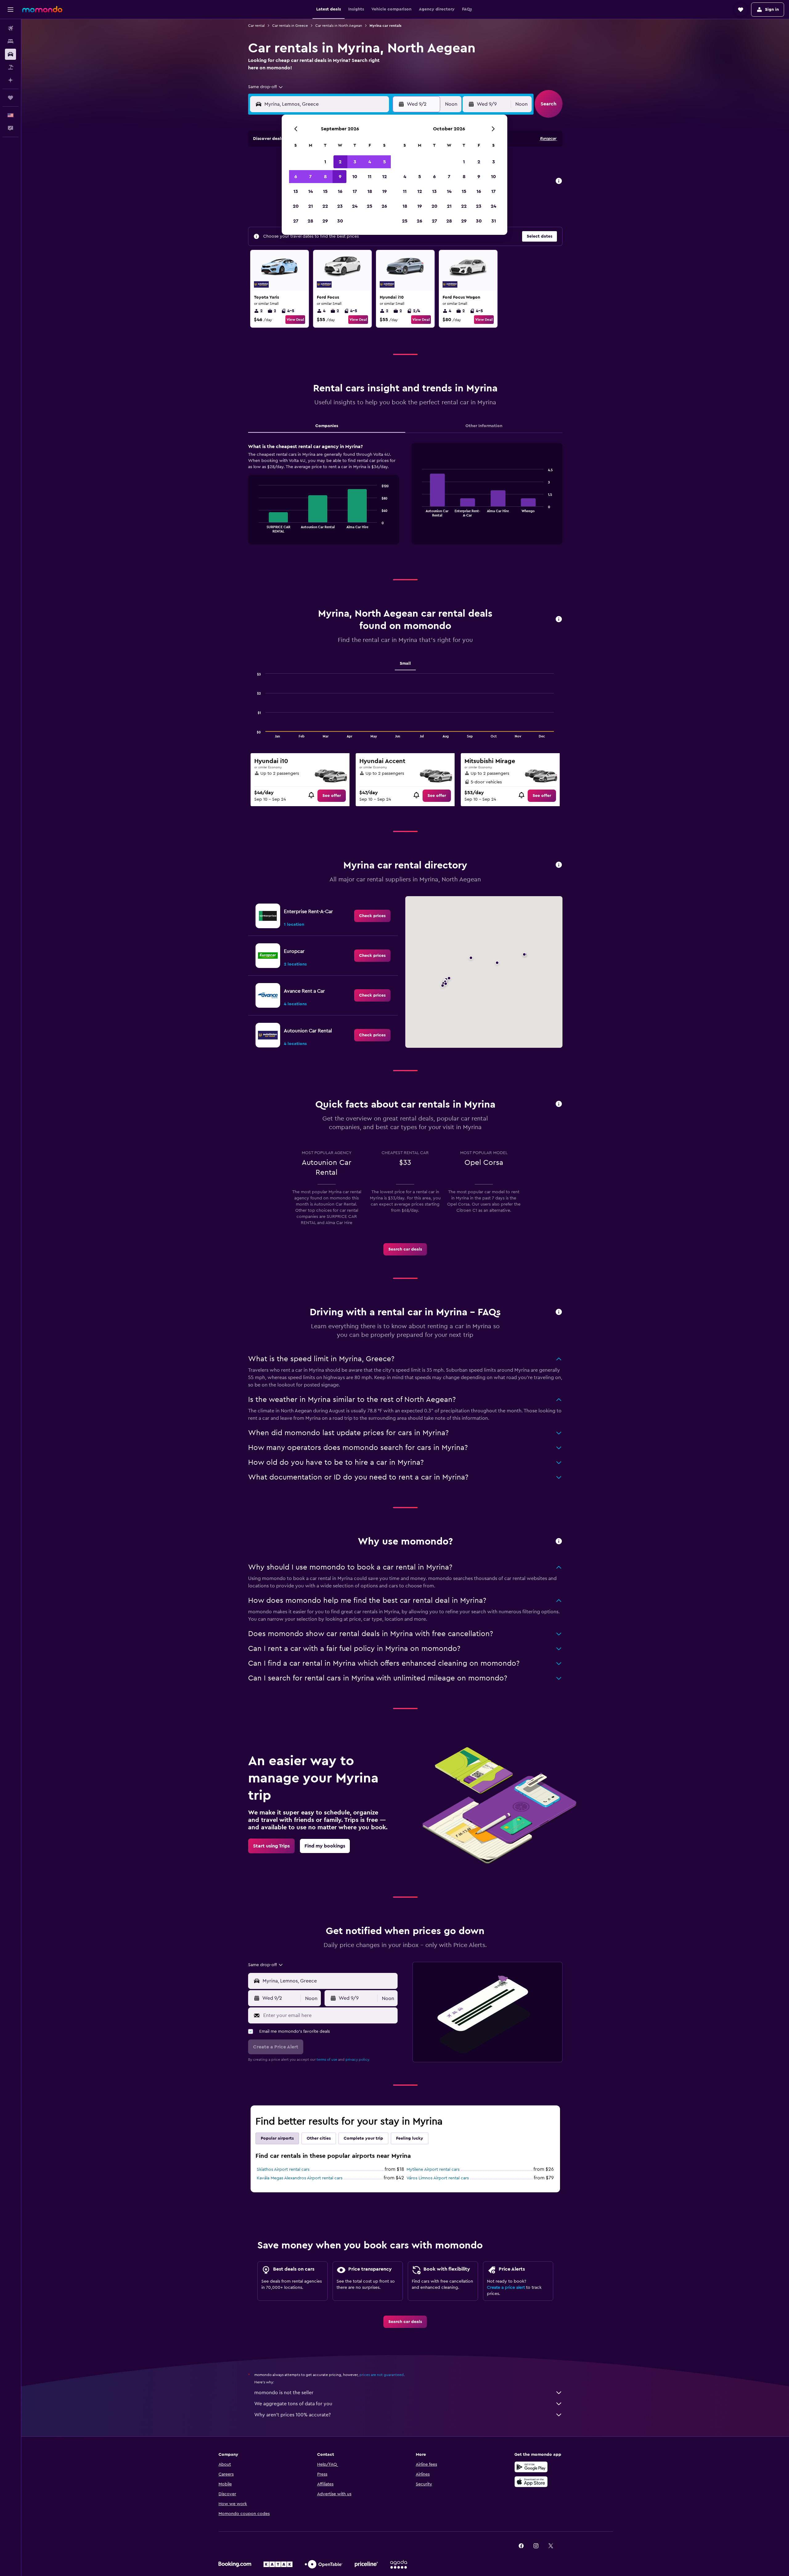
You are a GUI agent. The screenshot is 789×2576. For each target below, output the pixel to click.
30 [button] (340, 221)
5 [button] (384, 162)
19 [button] (384, 191)
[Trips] (10, 98)
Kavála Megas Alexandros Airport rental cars (300, 2178)
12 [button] (384, 177)
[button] (10, 10)
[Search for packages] (10, 67)
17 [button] (355, 191)
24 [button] (355, 206)
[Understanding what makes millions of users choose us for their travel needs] (559, 1542)
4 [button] (370, 162)
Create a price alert (506, 2288)
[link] (332, 796)
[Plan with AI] (10, 80)
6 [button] (296, 177)
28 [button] (310, 221)
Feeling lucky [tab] (410, 2138)
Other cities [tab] (319, 2138)
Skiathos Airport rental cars (283, 2170)
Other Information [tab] (484, 426)
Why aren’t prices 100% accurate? (292, 2415)
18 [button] (370, 191)
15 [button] (325, 191)
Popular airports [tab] (277, 2138)
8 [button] (325, 177)
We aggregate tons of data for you (293, 2404)
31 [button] (494, 221)
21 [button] (311, 206)
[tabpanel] (405, 500)
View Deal (295, 320)
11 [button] (370, 177)
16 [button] (340, 191)
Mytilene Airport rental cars (433, 2170)
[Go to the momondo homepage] (42, 9)
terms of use (327, 2060)
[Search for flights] (10, 28)
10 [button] (355, 177)
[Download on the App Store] (531, 2482)
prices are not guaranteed (382, 2375)
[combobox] (266, 87)
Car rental (256, 26)
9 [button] (340, 177)
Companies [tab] (327, 426)
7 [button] (310, 177)
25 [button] (370, 206)
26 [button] (384, 206)
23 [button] (340, 206)
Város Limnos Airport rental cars (438, 2178)
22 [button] (325, 206)
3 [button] (355, 162)
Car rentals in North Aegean (339, 26)
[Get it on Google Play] (531, 2467)
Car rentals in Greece (290, 26)
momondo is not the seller (284, 2393)
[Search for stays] (10, 41)
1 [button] (325, 162)
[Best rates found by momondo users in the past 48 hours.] (559, 181)
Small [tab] (405, 663)
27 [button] (296, 221)
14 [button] (311, 191)
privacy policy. (358, 2060)
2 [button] (340, 162)
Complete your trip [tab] (363, 2138)
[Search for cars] (10, 54)
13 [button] (296, 191)
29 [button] (325, 221)
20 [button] (296, 206)
